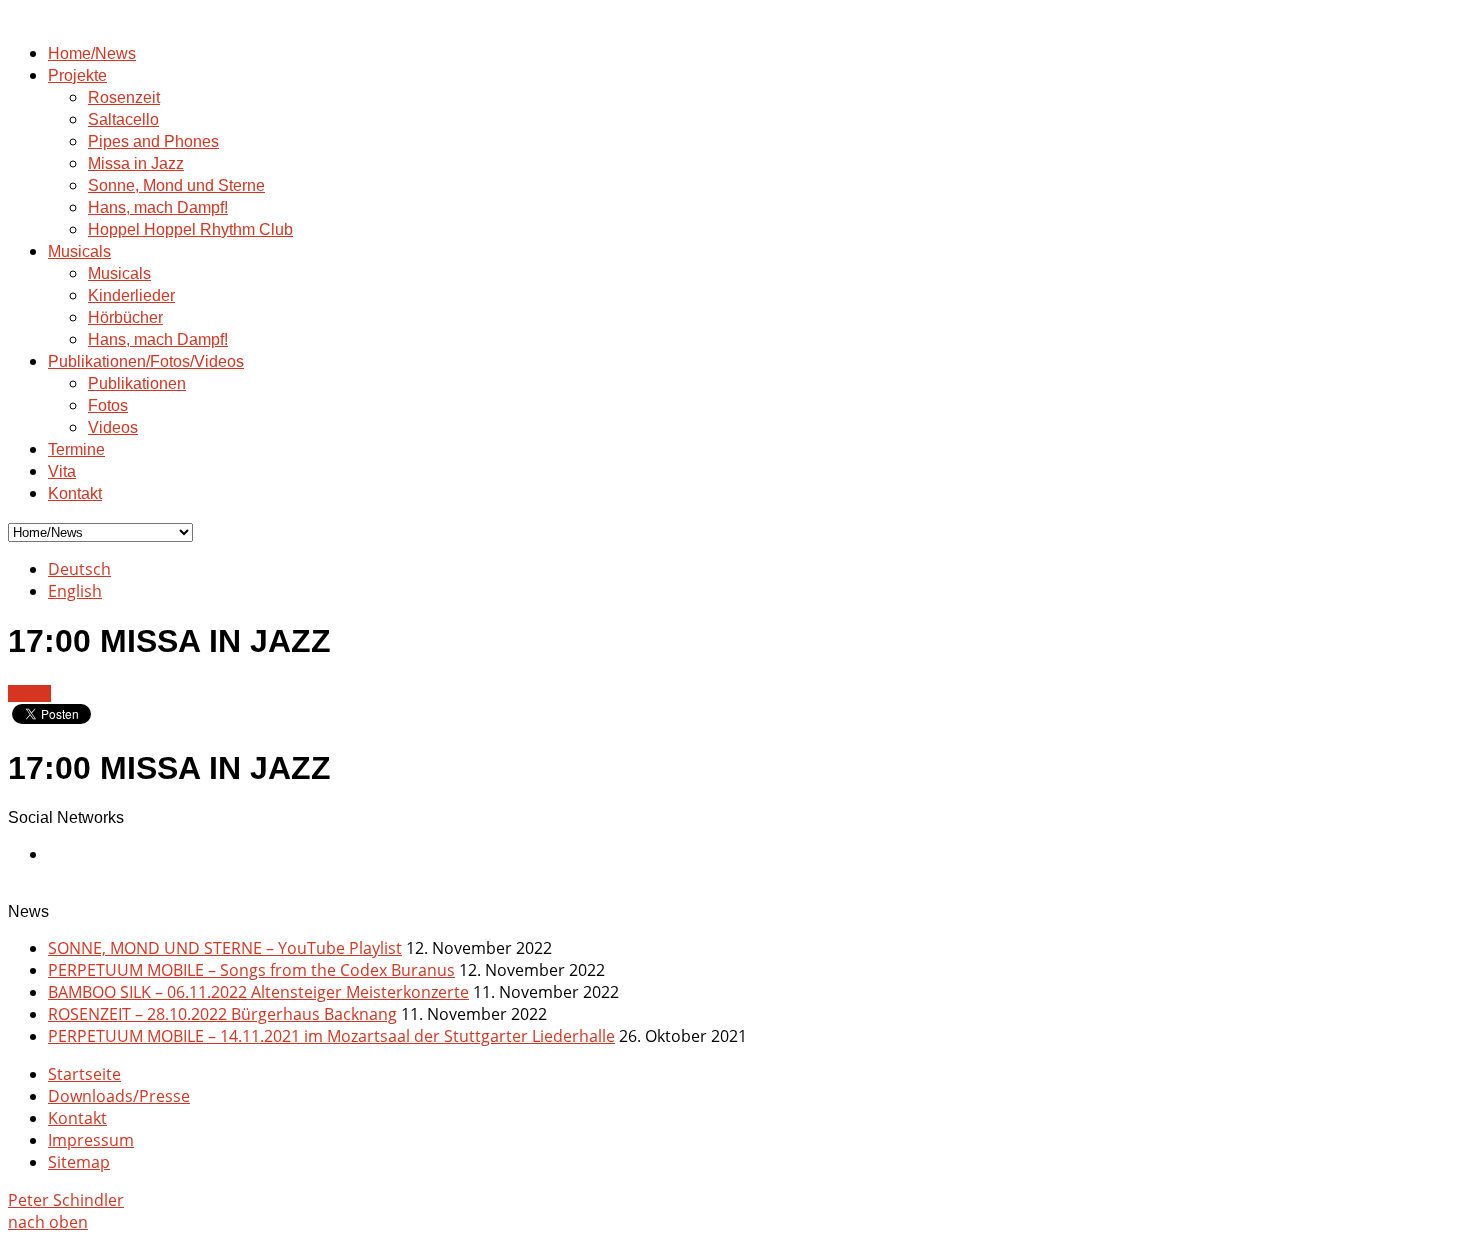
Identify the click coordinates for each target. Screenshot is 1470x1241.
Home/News (92, 53)
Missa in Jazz (136, 163)
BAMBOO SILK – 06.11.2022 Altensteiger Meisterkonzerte (258, 992)
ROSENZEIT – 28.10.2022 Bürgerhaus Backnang (222, 1014)
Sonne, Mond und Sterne (176, 185)
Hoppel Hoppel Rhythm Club (190, 229)
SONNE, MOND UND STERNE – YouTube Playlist (225, 948)
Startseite (84, 1074)
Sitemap (79, 1162)
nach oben (48, 1222)
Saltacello (123, 119)
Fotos (108, 405)
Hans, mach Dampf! (158, 207)
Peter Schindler (66, 1200)
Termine (76, 449)
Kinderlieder (131, 295)
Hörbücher (125, 317)
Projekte (77, 75)
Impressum (91, 1140)
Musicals (79, 251)
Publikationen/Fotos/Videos (146, 361)
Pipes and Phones (153, 141)
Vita (62, 471)
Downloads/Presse (119, 1096)
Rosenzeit (124, 97)
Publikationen (137, 383)
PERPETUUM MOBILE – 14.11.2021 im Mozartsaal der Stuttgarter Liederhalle (331, 1036)
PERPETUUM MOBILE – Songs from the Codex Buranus (251, 970)
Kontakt (75, 493)
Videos (113, 427)
